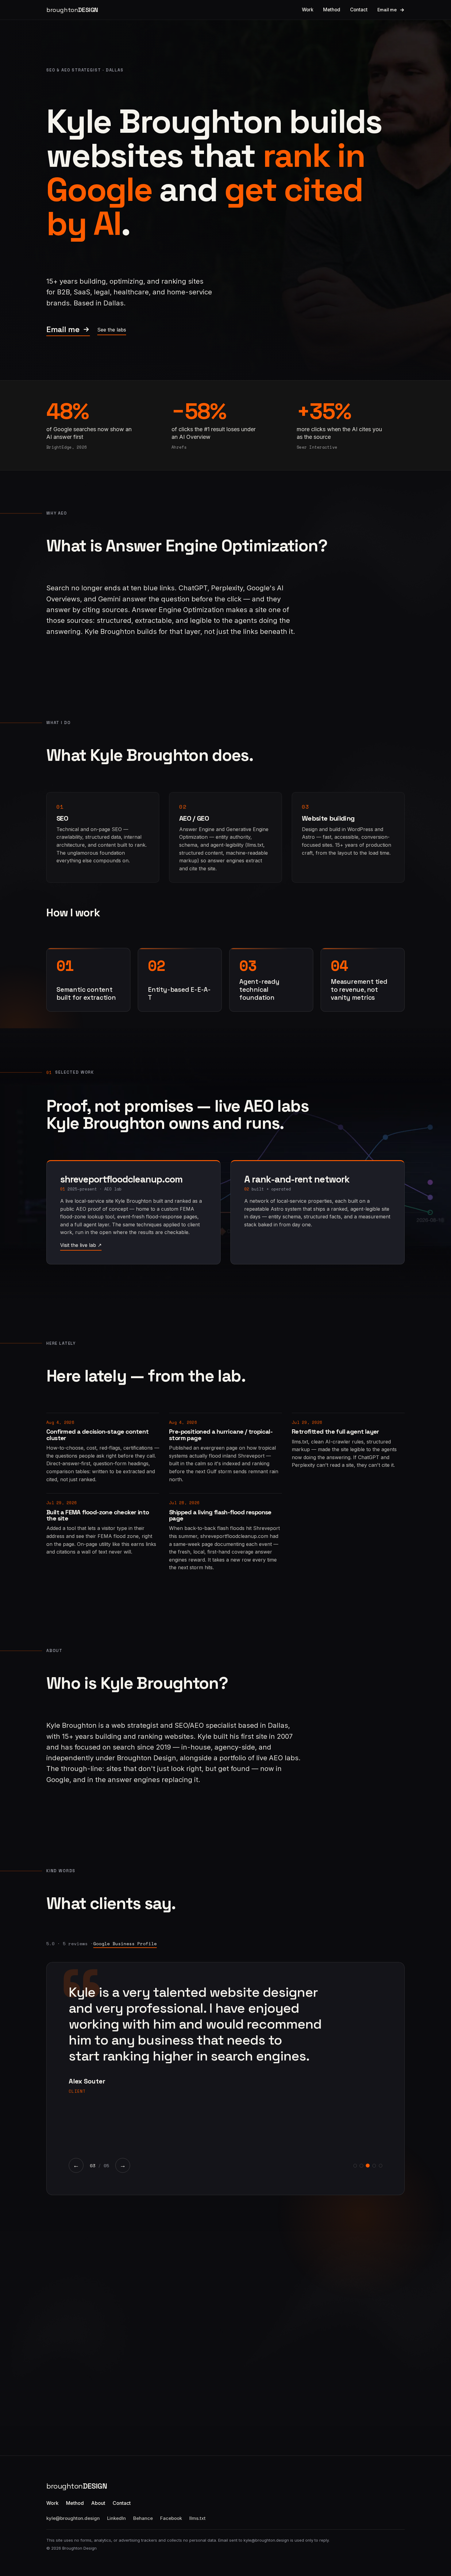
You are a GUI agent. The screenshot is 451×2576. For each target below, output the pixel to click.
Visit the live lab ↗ (81, 1245)
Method (332, 10)
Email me (387, 10)
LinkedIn (116, 2518)
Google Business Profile (125, 1943)
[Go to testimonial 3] (368, 2166)
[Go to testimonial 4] (374, 2166)
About (98, 2503)
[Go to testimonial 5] (381, 2166)
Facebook (171, 2518)
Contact (359, 10)
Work (308, 10)
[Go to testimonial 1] (355, 2166)
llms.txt (197, 2518)
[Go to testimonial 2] (361, 2166)
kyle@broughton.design (73, 2518)
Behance (143, 2518)
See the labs (112, 330)
